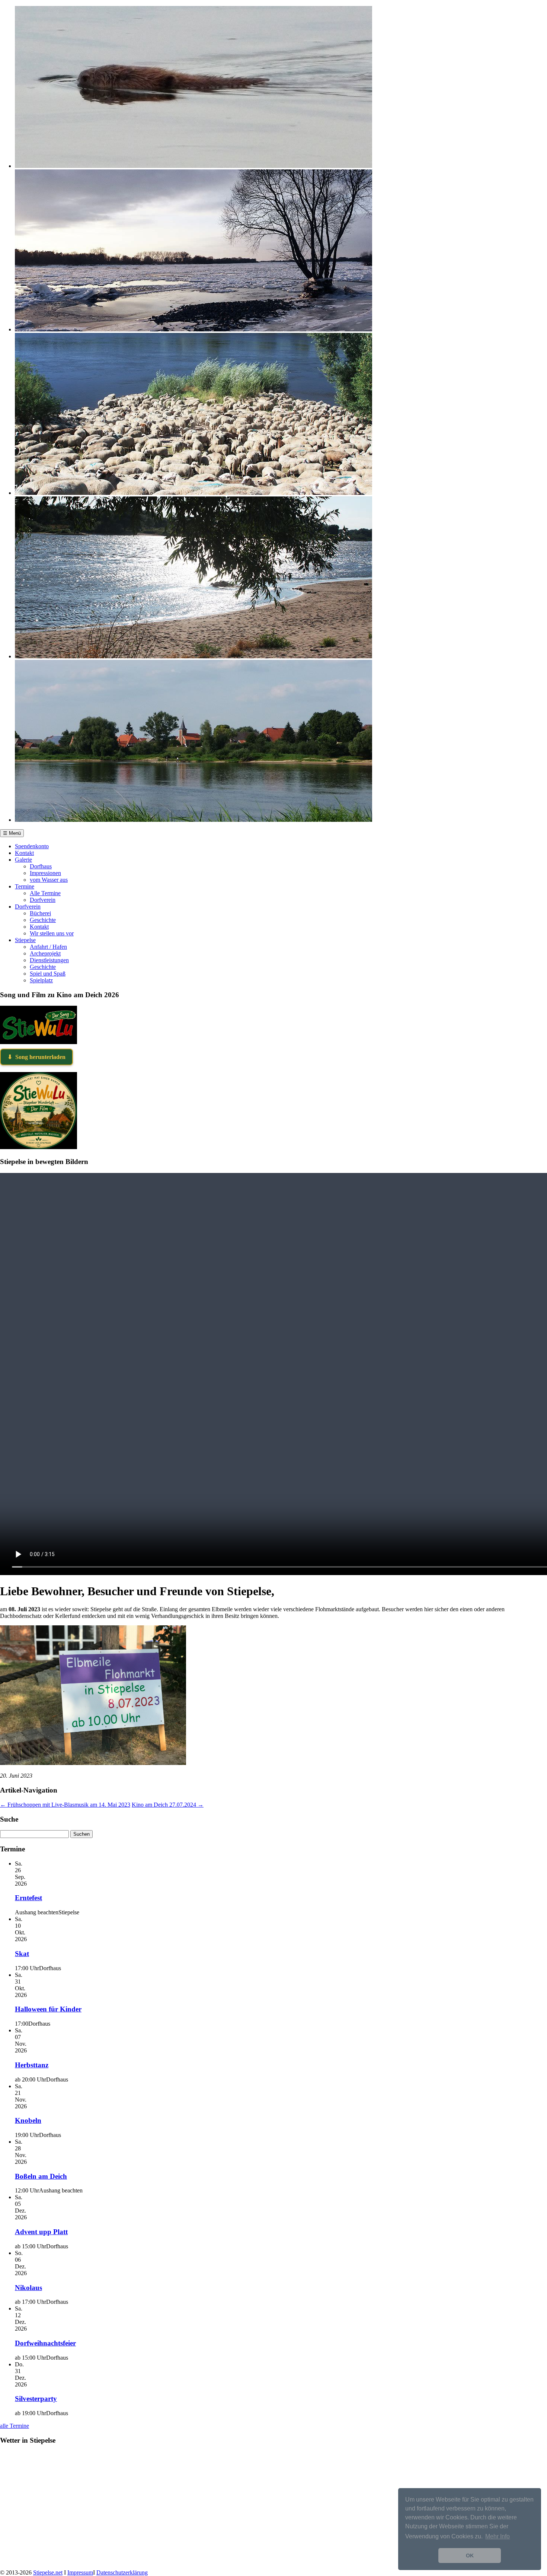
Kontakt (24, 853)
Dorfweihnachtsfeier (45, 2343)
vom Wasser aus (49, 880)
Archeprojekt (45, 953)
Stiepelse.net (48, 2572)
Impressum (80, 2572)
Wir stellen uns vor (52, 933)
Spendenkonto (32, 846)
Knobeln (28, 2120)
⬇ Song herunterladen (36, 1057)
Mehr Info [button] (498, 2536)
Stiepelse (25, 940)
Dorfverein (43, 900)
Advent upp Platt (41, 2232)
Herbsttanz (32, 2065)
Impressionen (45, 873)
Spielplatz (41, 980)
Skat (22, 1954)
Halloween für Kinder (48, 2009)
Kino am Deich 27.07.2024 (168, 1805)
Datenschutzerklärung (122, 2572)
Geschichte (43, 920)
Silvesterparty (36, 2399)
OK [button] (470, 2556)
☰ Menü (12, 833)
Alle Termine (45, 893)
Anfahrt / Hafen (48, 947)
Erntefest (28, 1898)
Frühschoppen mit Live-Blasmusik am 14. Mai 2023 (65, 1805)
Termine (25, 886)
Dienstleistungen (49, 960)
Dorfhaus (41, 866)
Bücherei (40, 913)
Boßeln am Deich (41, 2176)
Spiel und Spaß (48, 974)
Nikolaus (28, 2288)
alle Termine (15, 2426)
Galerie (23, 860)
